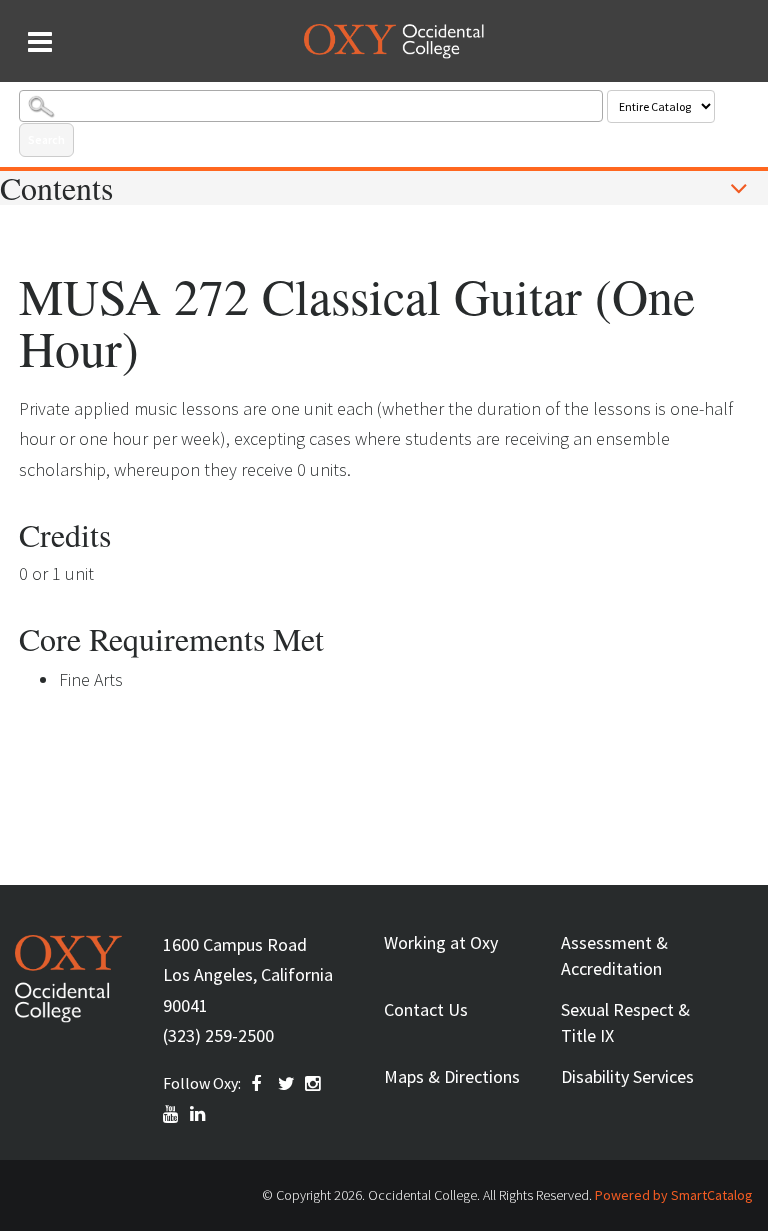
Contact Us (426, 1009)
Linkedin (199, 1114)
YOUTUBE (172, 1114)
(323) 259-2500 (218, 1035)
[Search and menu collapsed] (40, 42)
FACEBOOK (260, 1084)
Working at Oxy (441, 942)
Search (46, 139)
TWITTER (287, 1084)
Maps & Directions (452, 1076)
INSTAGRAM (314, 1084)
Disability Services (627, 1076)
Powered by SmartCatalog (674, 1195)
